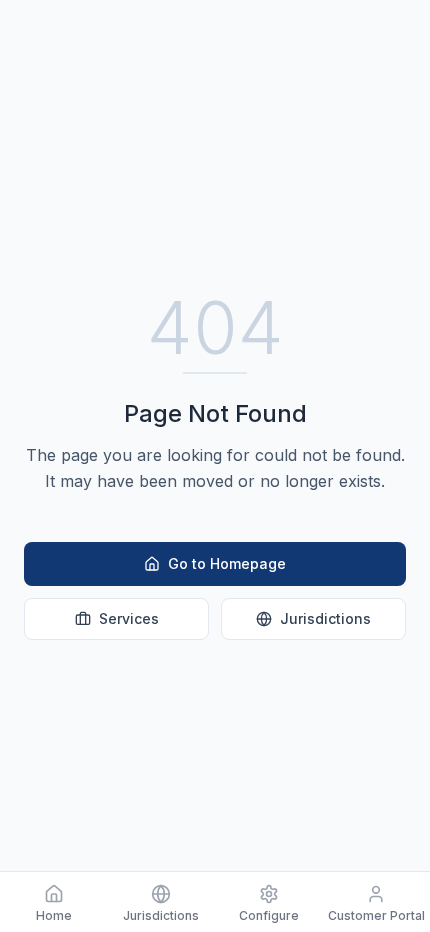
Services (129, 618)
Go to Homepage (227, 563)
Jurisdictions (325, 618)
